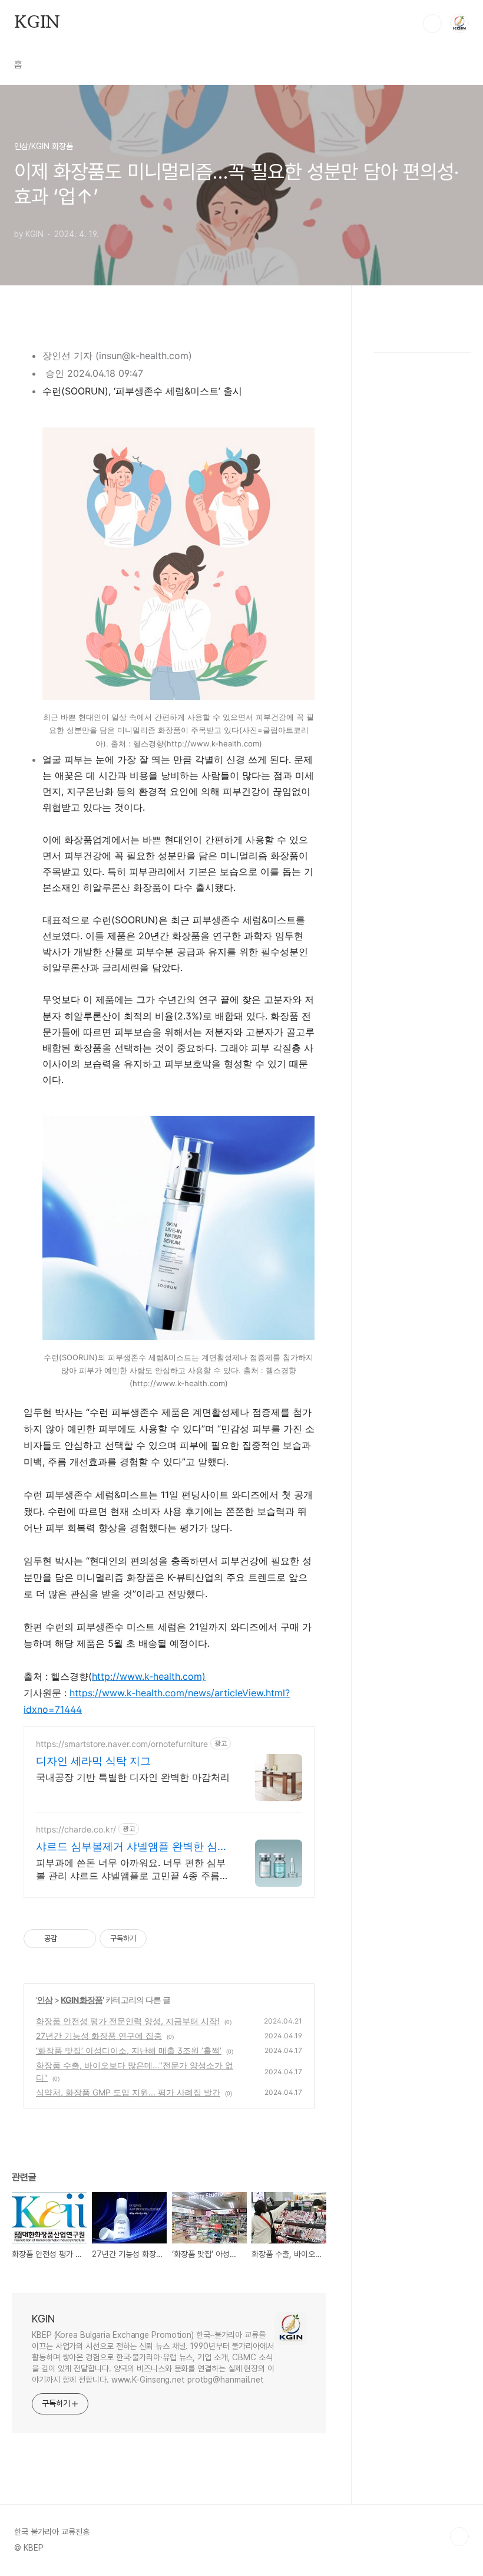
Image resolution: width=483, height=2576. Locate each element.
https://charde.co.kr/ (76, 1829)
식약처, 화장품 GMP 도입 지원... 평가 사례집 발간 (128, 2092)
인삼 (45, 2000)
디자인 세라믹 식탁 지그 (93, 1761)
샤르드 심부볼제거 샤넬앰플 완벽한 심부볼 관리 (132, 1847)
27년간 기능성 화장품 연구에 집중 (99, 2036)
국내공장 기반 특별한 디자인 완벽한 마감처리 (133, 1777)
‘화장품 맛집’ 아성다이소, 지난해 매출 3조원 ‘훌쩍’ (129, 2050)
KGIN (37, 23)
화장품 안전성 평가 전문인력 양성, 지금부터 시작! (128, 2021)
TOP (459, 2536)
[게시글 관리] (83, 1939)
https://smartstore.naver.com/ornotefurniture (122, 1744)
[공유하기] (68, 1939)
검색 (432, 24)
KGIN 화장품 (82, 2000)
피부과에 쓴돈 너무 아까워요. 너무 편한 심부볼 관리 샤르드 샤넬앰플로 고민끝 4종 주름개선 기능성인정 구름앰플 (133, 1869)
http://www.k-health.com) (149, 1676)
